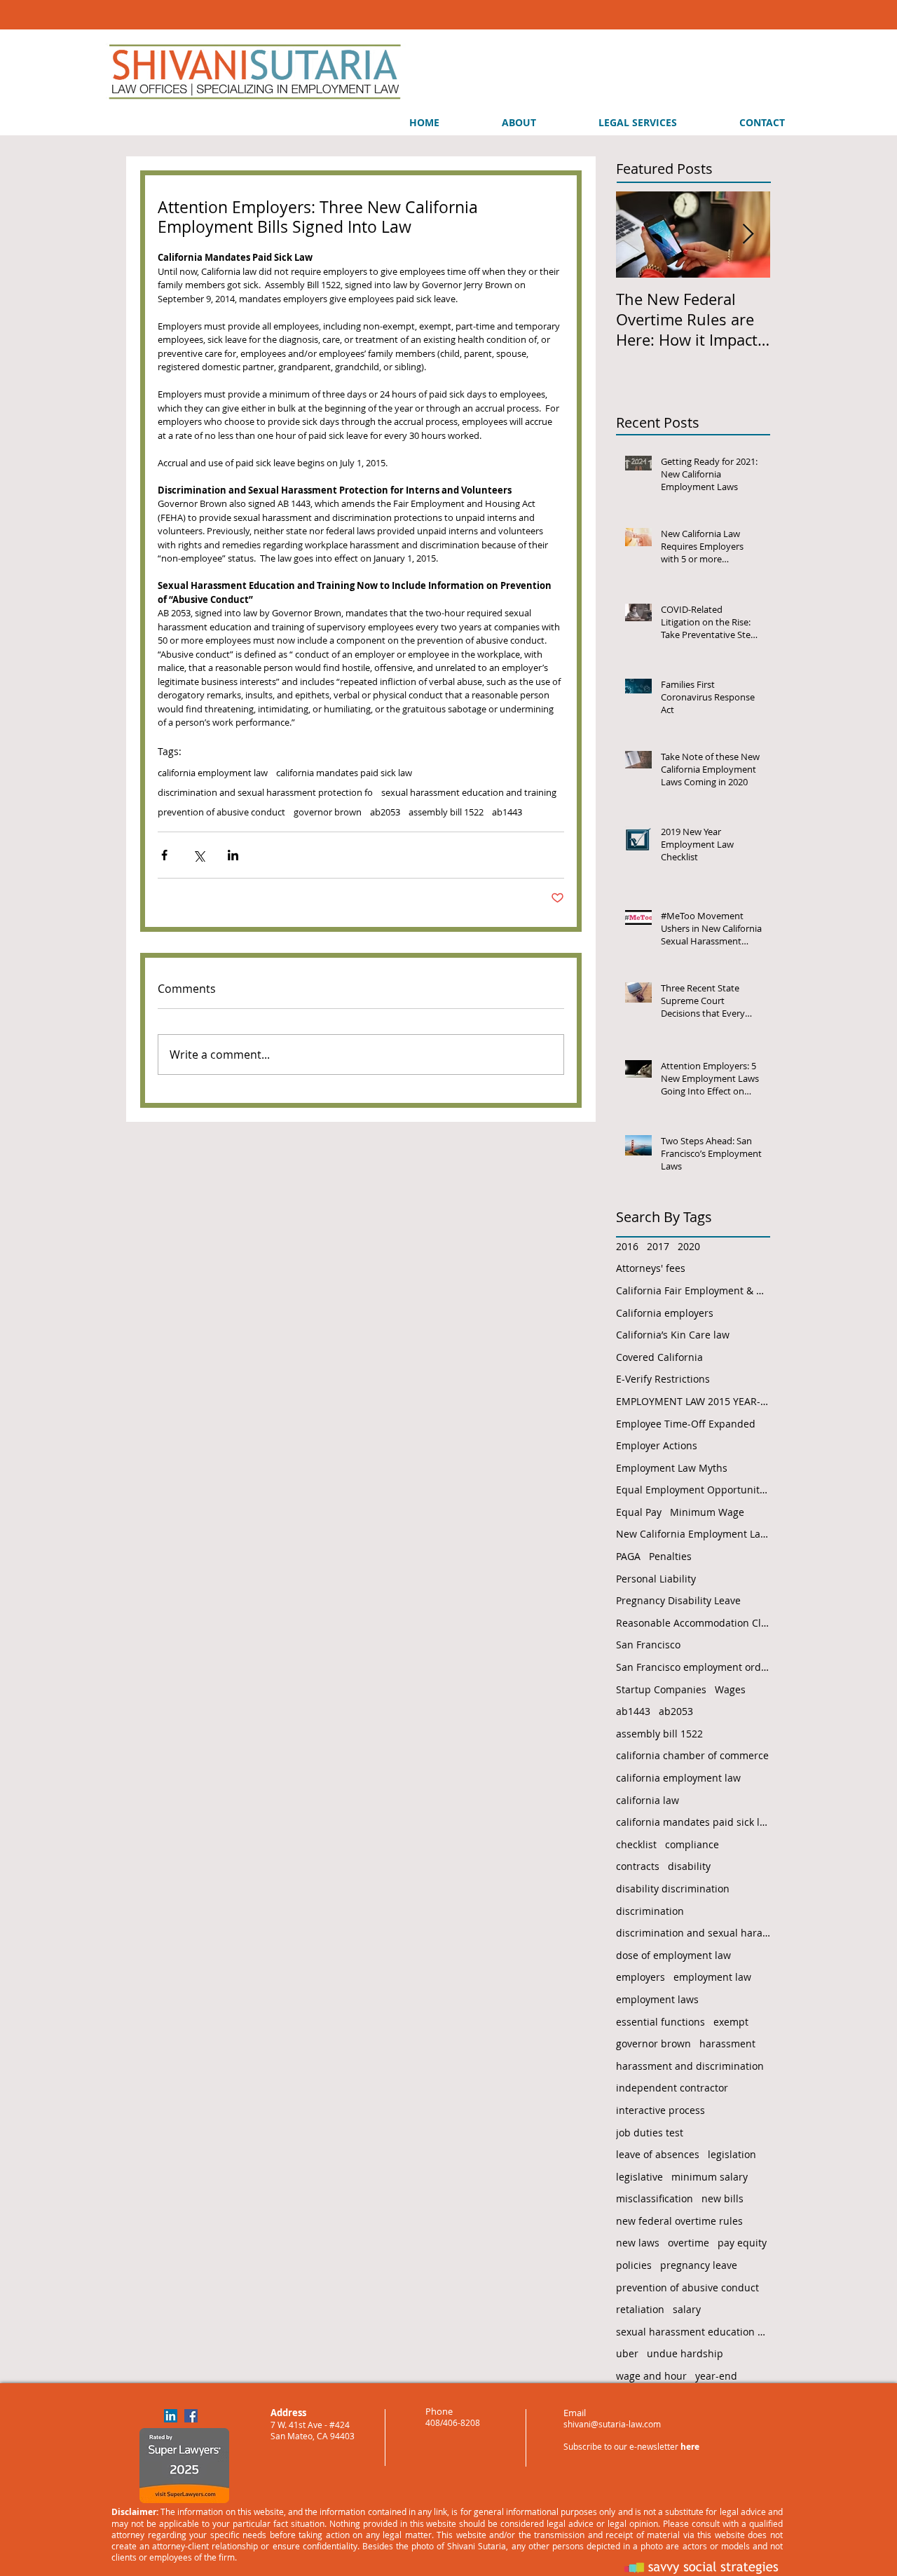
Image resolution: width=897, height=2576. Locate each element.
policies (634, 2265)
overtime (689, 2243)
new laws (638, 2243)
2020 (689, 1246)
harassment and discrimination (690, 2066)
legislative (639, 2177)
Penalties (670, 1556)
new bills (723, 2198)
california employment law (213, 773)
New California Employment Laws (693, 1534)
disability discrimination (673, 1889)
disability (689, 1866)
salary (687, 2309)
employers (641, 1977)
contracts (638, 1866)
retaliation (640, 2309)
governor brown (328, 812)
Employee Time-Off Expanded (686, 1424)
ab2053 (385, 812)
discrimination (650, 1911)
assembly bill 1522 (446, 812)
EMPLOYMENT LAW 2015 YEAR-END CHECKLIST (693, 1401)
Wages (730, 1689)
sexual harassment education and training (469, 792)
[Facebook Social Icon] (191, 2416)
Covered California (659, 1357)
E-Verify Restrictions (663, 1379)
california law (648, 1800)
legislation (732, 2154)
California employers (665, 1313)
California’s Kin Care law (673, 1335)
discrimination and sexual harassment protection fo (265, 792)
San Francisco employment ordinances (693, 1667)
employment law (712, 1977)
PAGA (628, 1556)
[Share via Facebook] (164, 855)
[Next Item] (748, 235)
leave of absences (658, 2154)
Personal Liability (656, 1579)
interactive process (660, 2110)
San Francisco (648, 1645)
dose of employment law (673, 1955)
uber (627, 2353)
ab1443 (507, 812)
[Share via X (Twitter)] (199, 855)
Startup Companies (661, 1689)
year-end (716, 2376)
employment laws (657, 1999)
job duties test (650, 2133)
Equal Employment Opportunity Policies (693, 1490)
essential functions (660, 2022)
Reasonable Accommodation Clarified (693, 1623)
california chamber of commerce (692, 1755)
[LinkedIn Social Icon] (171, 2416)
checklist (636, 1844)
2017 (658, 1246)
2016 (627, 1246)
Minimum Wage (707, 1512)
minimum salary (710, 2177)
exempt (731, 2022)
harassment (727, 2043)
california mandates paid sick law (344, 773)
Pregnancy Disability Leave (678, 1600)
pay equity (742, 2243)
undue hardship (685, 2353)
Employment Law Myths (672, 1468)
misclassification (655, 2198)
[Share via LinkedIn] (233, 855)
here (690, 2447)
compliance (692, 1844)
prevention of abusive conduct (221, 812)
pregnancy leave (699, 2265)
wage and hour (651, 2376)
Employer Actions (657, 1445)
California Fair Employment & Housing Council (693, 1290)
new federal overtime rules (679, 2221)
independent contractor (672, 2088)
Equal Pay (639, 1512)
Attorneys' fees (651, 1268)
